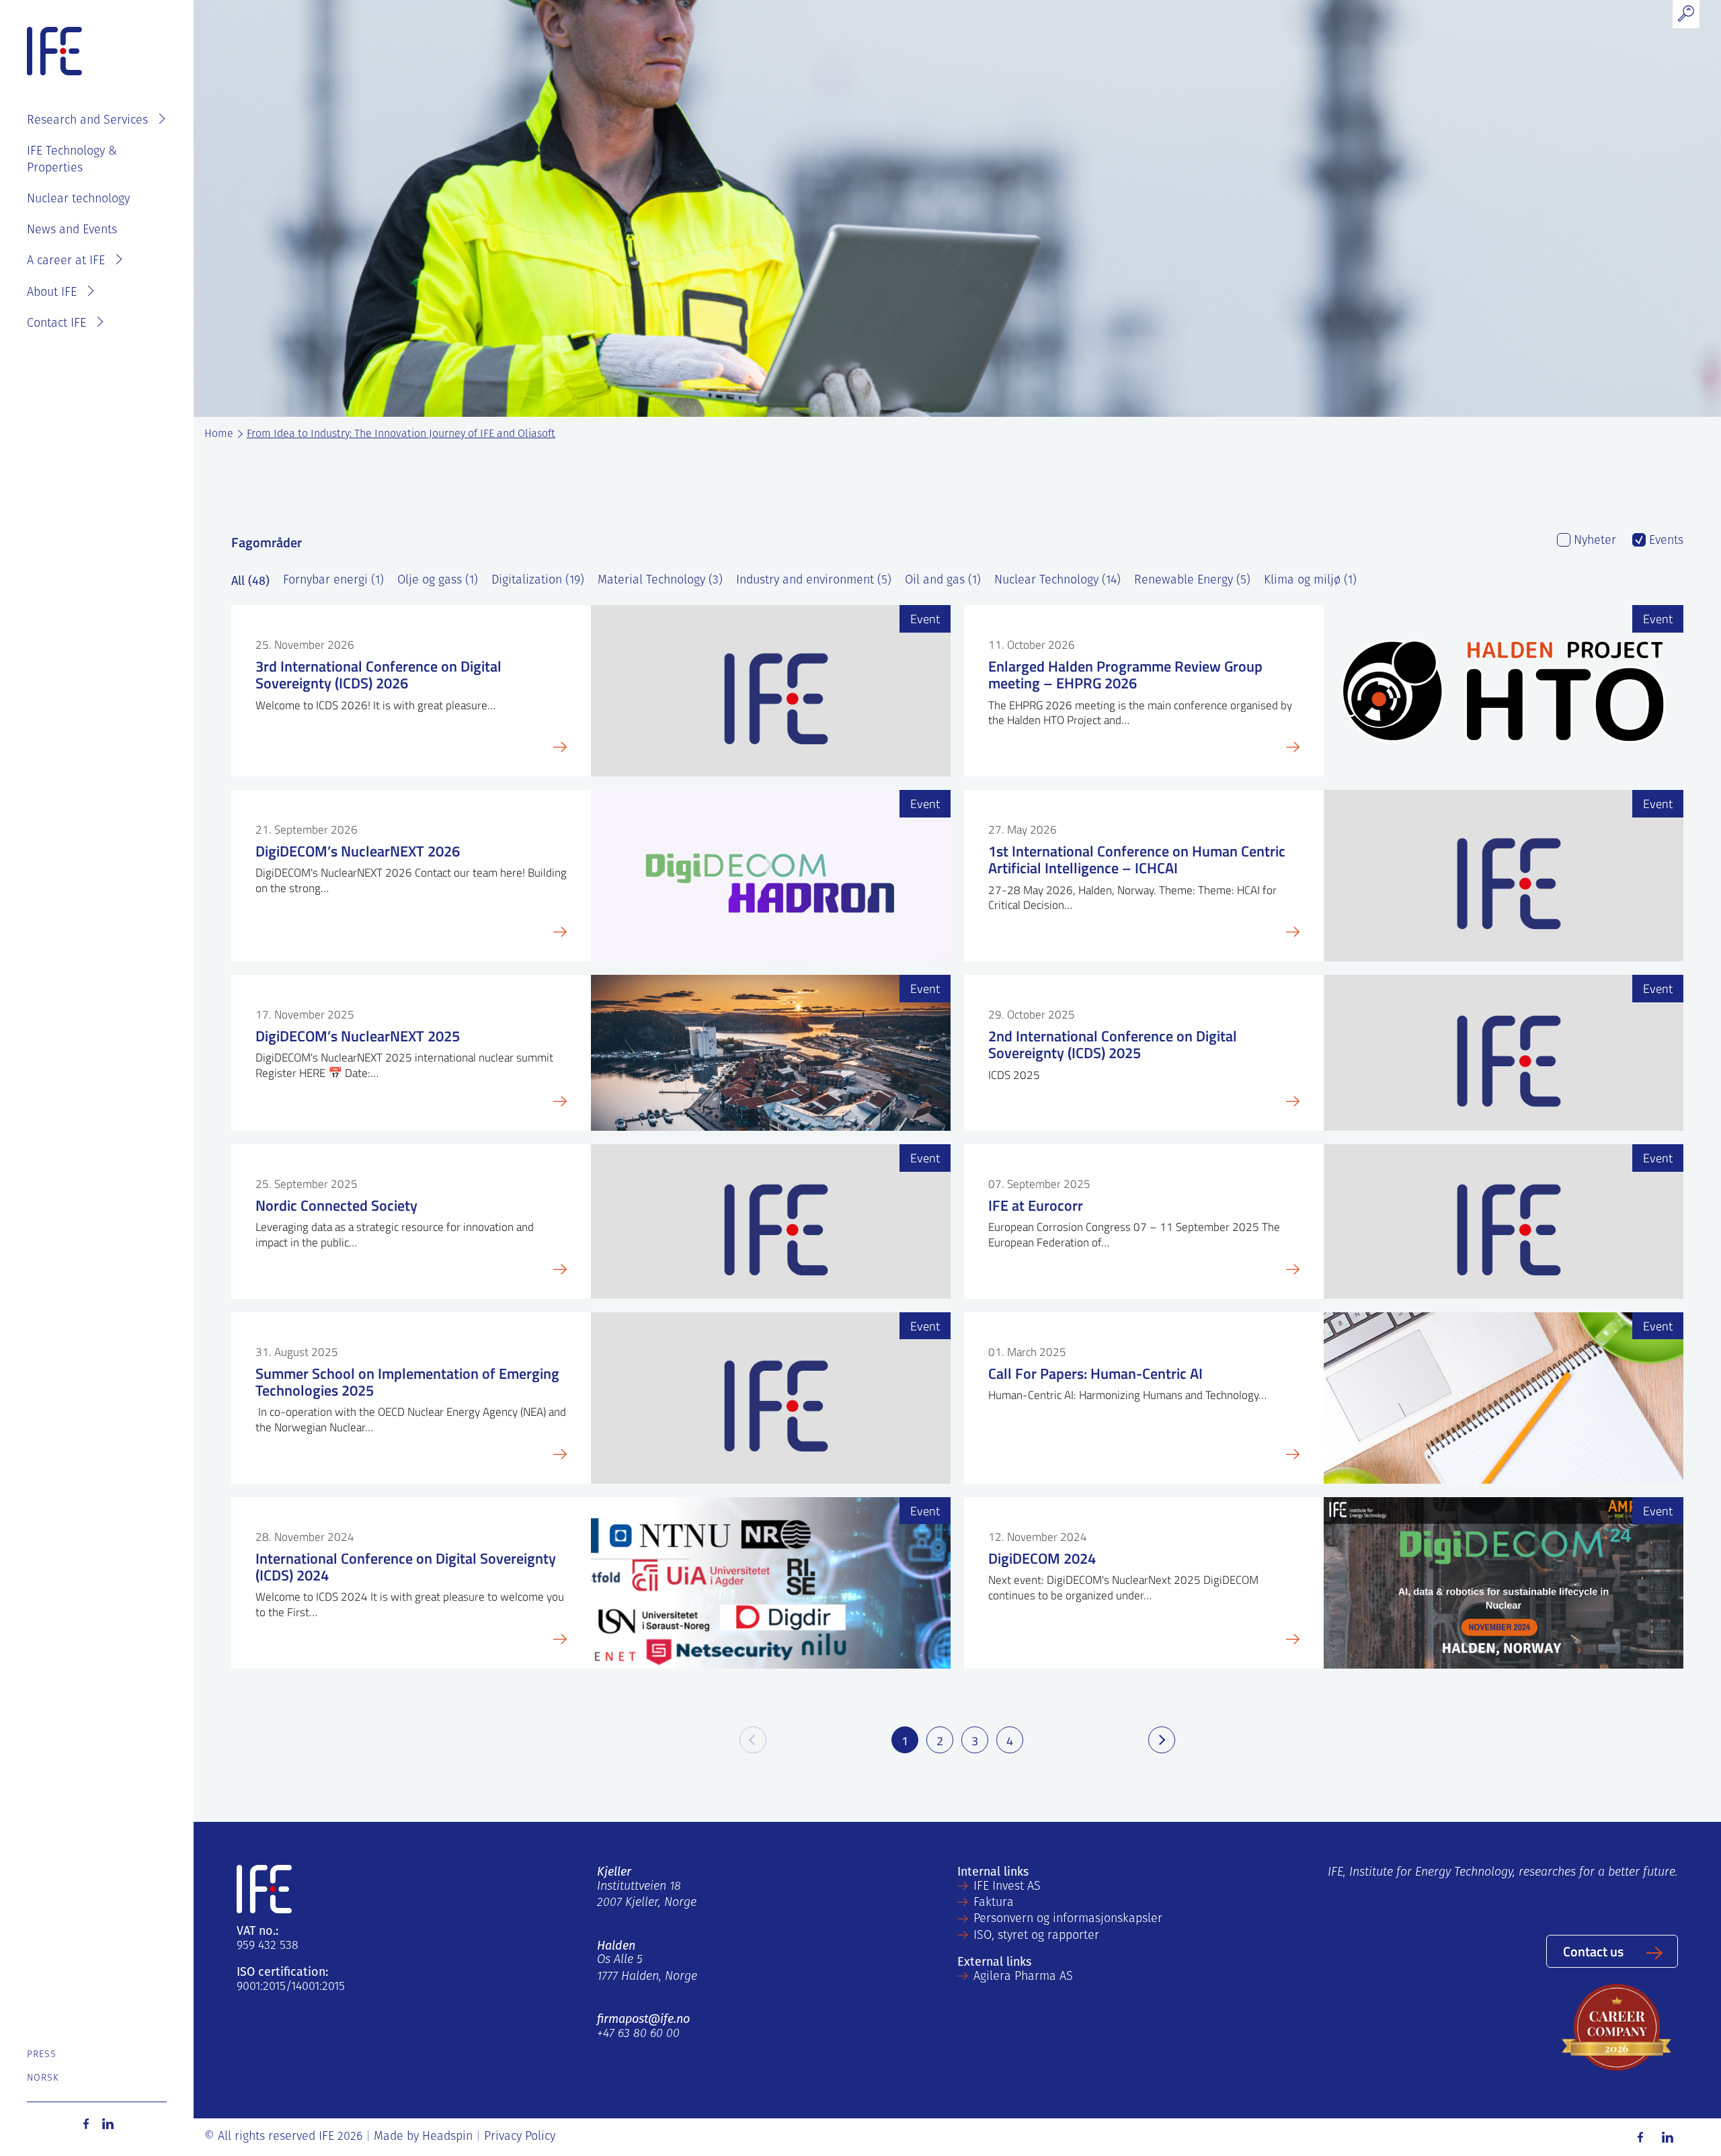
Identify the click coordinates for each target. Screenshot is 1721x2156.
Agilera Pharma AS (1023, 1977)
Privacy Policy (520, 2137)
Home (219, 434)
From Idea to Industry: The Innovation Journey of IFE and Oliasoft (401, 434)
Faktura (994, 1903)
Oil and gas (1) (943, 581)
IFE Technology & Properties (72, 160)
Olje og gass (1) (438, 581)
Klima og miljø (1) (1310, 581)
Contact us (1593, 1951)
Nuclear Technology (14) (1057, 581)
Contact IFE (56, 324)
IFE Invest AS (1007, 1887)
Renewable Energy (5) (1192, 581)
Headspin (447, 2137)
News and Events (72, 231)
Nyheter (1593, 541)
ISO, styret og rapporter (1036, 1936)
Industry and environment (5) (814, 581)
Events (1665, 541)
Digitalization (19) (538, 581)
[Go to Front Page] (54, 52)
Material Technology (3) (660, 581)
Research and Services (87, 121)
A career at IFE (66, 262)
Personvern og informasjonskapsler (1068, 1919)
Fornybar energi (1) (333, 581)
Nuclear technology (78, 200)
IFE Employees (116, 78)
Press (42, 2055)
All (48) (250, 581)
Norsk (43, 2078)
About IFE (52, 293)
